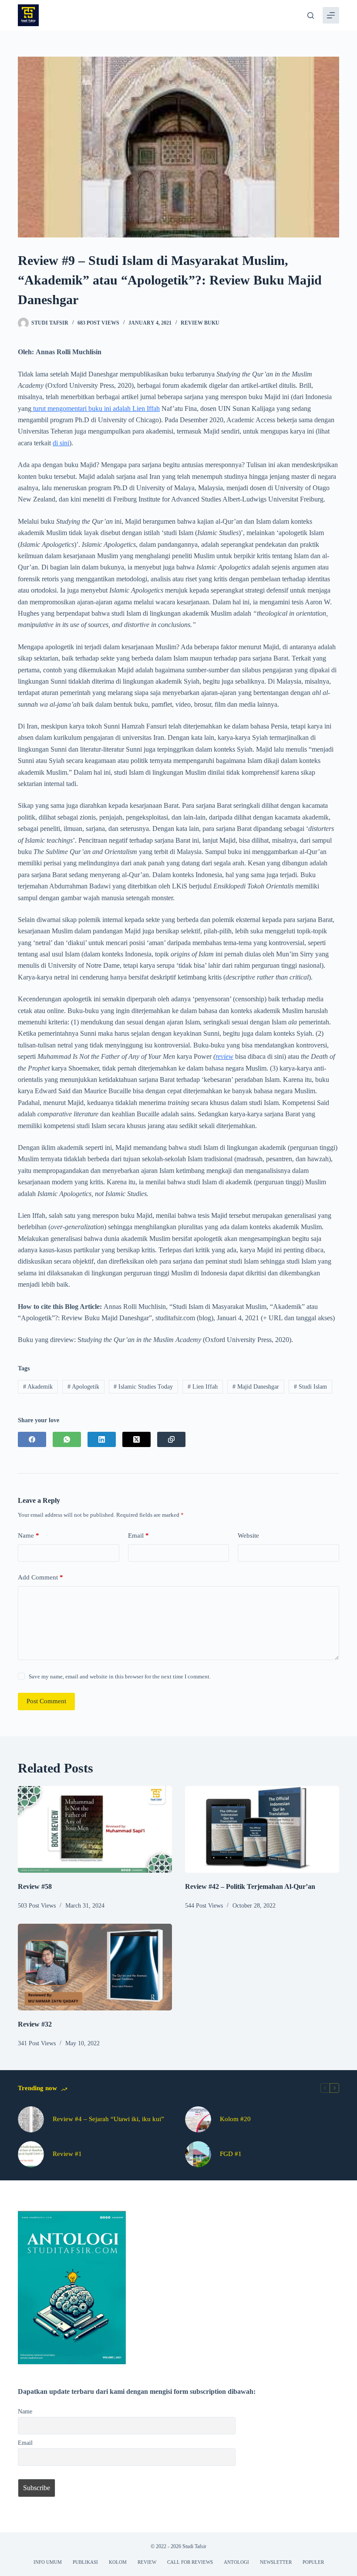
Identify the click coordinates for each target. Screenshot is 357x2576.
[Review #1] (31, 2154)
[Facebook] (32, 1439)
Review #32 (35, 2024)
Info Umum (48, 2562)
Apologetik (83, 1387)
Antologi (236, 2562)
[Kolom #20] (198, 2119)
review (224, 1056)
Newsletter (276, 2562)
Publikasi (85, 2562)
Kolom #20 (235, 2119)
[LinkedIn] (102, 1439)
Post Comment (46, 1701)
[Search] (311, 15)
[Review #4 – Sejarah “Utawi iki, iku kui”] (31, 2119)
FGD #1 (231, 2154)
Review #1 (67, 2154)
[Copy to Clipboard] (171, 1439)
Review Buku (200, 323)
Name (29, 1535)
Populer (313, 2562)
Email (138, 1535)
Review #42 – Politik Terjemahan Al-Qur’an (250, 1886)
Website (248, 1535)
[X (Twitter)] (136, 1439)
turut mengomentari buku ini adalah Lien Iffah (96, 408)
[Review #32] (95, 1967)
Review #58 (35, 1886)
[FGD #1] (198, 2154)
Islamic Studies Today (143, 1387)
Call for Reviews (190, 2562)
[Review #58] (95, 1829)
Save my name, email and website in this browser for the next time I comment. (120, 1676)
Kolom (118, 2562)
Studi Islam (310, 1387)
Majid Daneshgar (256, 1387)
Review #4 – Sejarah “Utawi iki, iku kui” (108, 2119)
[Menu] (331, 15)
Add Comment (40, 1577)
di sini (61, 443)
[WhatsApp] (67, 1439)
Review (147, 2562)
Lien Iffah (203, 1387)
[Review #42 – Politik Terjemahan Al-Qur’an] (262, 1829)
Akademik (38, 1387)
